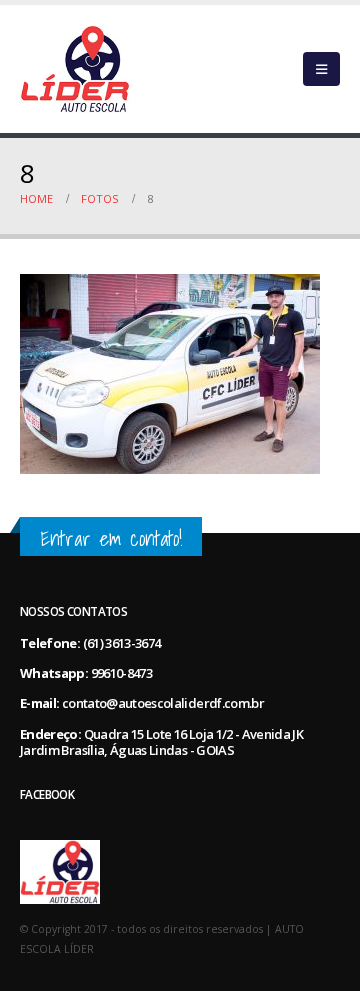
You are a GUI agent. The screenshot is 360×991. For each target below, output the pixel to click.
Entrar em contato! (111, 538)
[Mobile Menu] (321, 69)
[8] (170, 373)
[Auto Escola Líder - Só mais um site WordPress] (75, 69)
